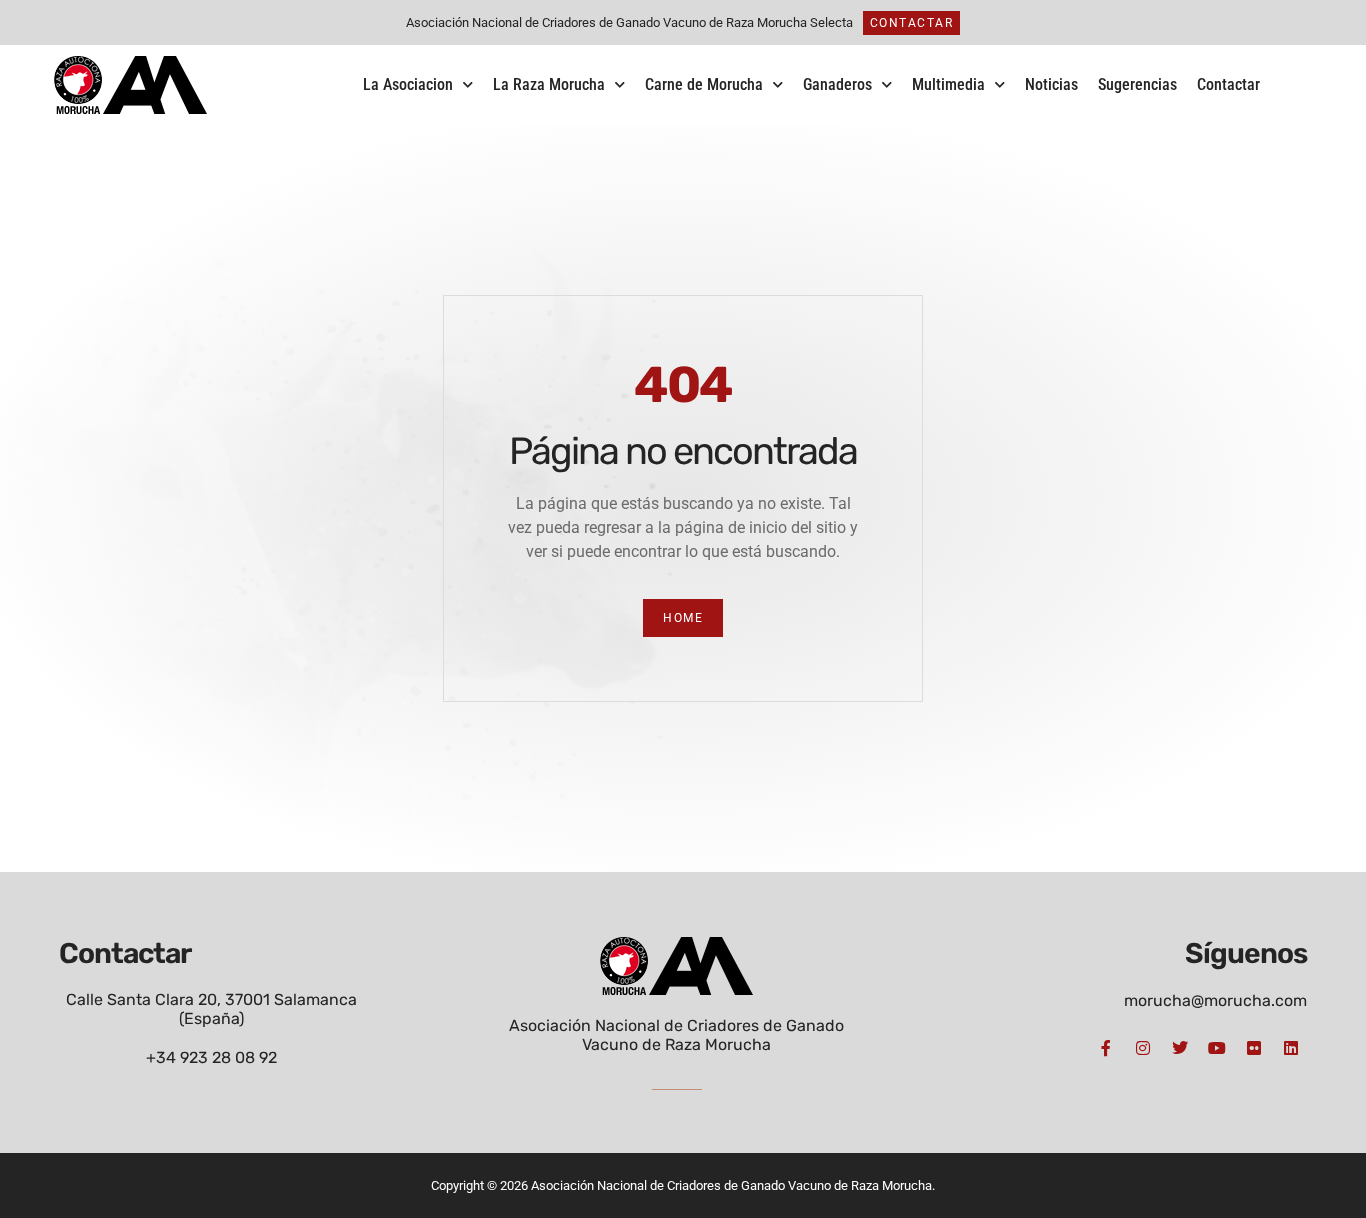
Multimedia (948, 84)
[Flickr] (1254, 1048)
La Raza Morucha (549, 84)
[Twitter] (1180, 1048)
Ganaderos (837, 84)
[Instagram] (1143, 1048)
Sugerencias (1137, 84)
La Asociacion (408, 84)
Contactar (1228, 84)
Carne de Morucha (704, 84)
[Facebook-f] (1106, 1048)
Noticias (1051, 84)
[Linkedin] (1291, 1048)
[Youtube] (1217, 1048)
